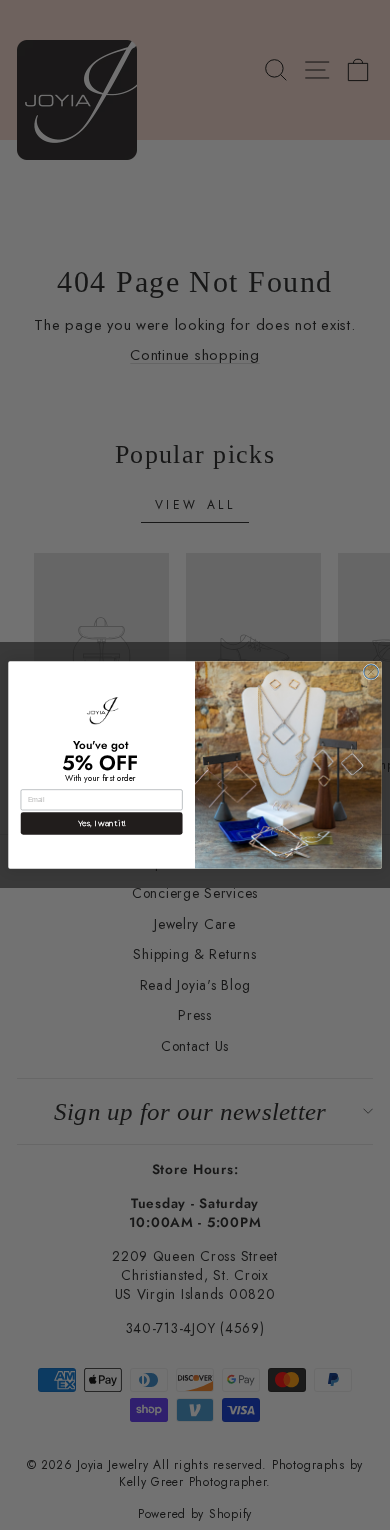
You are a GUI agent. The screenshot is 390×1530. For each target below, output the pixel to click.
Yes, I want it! (102, 823)
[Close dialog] (371, 672)
